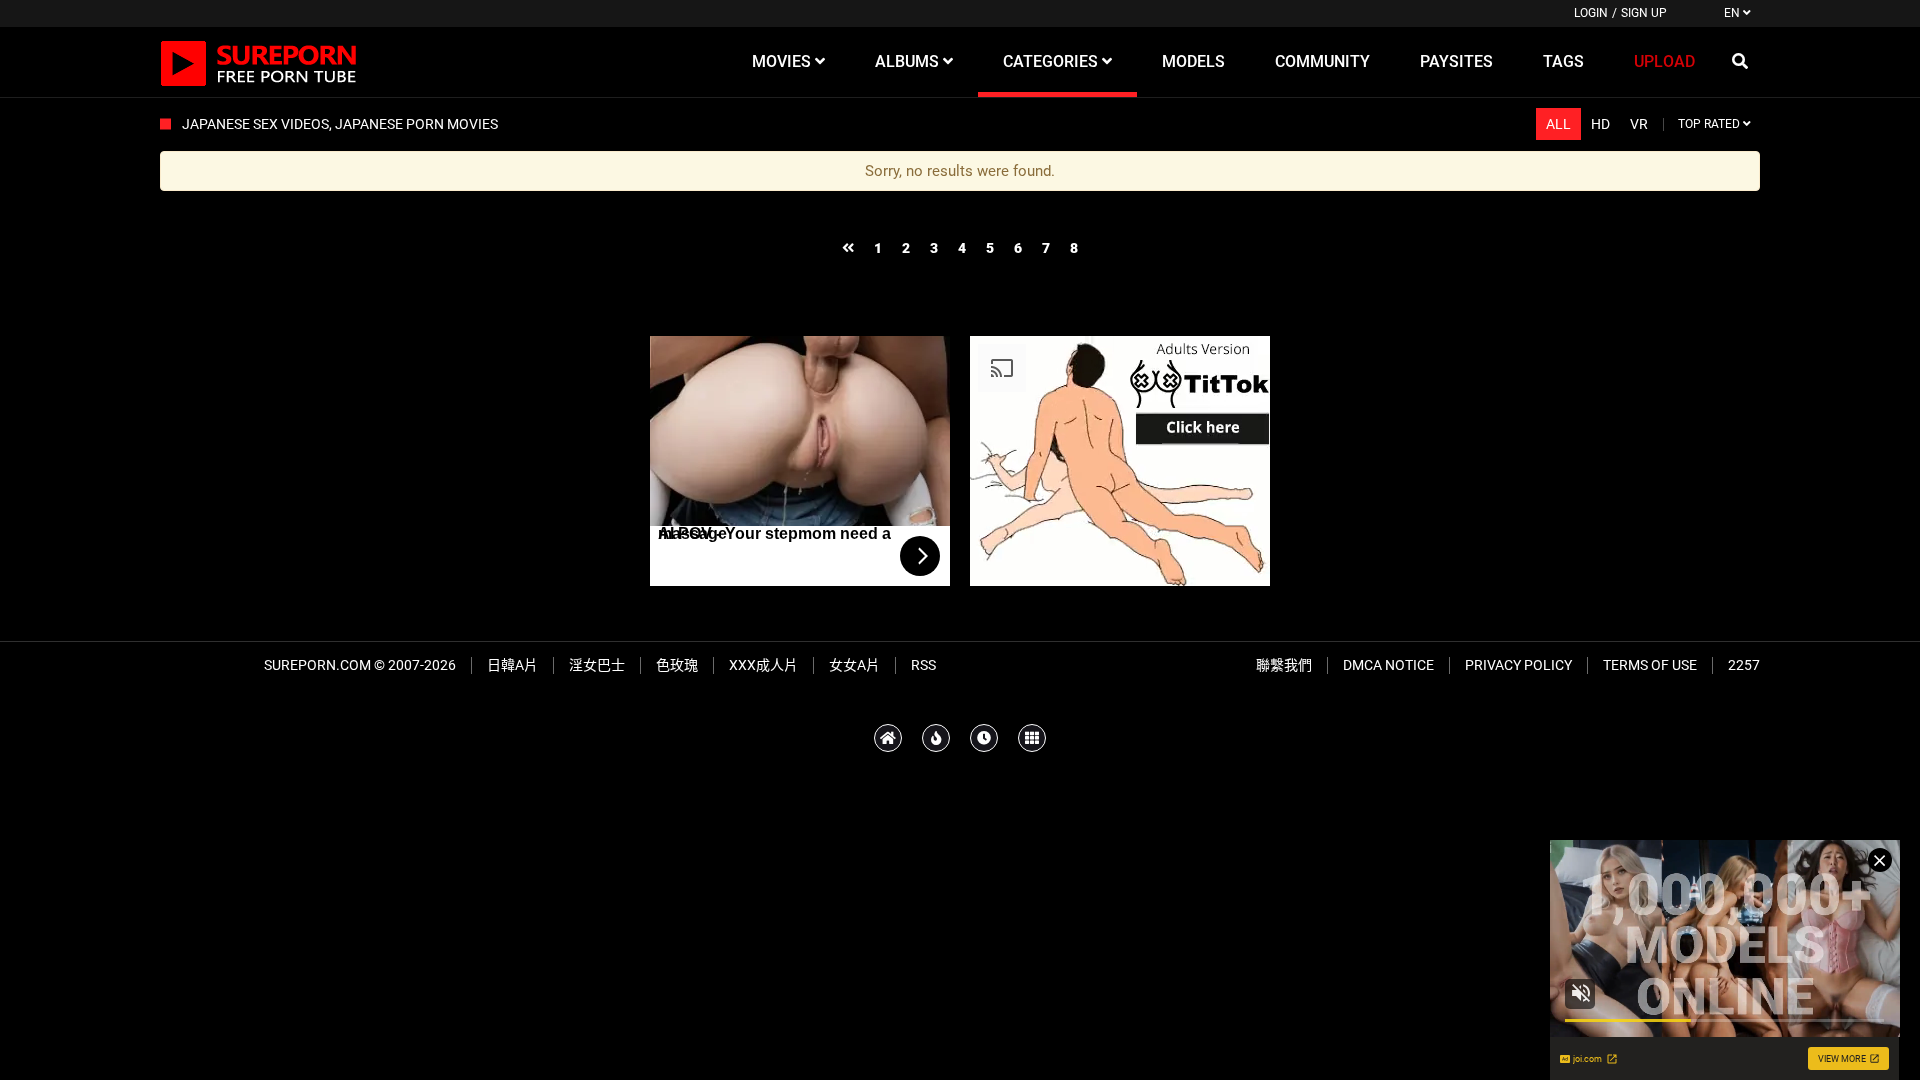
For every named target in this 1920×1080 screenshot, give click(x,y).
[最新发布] (984, 738)
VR (1639, 124)
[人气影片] (936, 738)
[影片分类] (1032, 738)
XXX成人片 (763, 665)
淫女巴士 (597, 665)
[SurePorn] (259, 62)
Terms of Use (1650, 665)
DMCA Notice (1388, 665)
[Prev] (848, 248)
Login (1591, 13)
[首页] (888, 738)
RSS (923, 665)
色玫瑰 (677, 665)
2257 (1744, 665)
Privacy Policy (1518, 665)
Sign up (1644, 13)
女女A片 (854, 665)
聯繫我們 (1284, 665)
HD (1600, 124)
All (1558, 124)
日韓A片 (512, 665)
